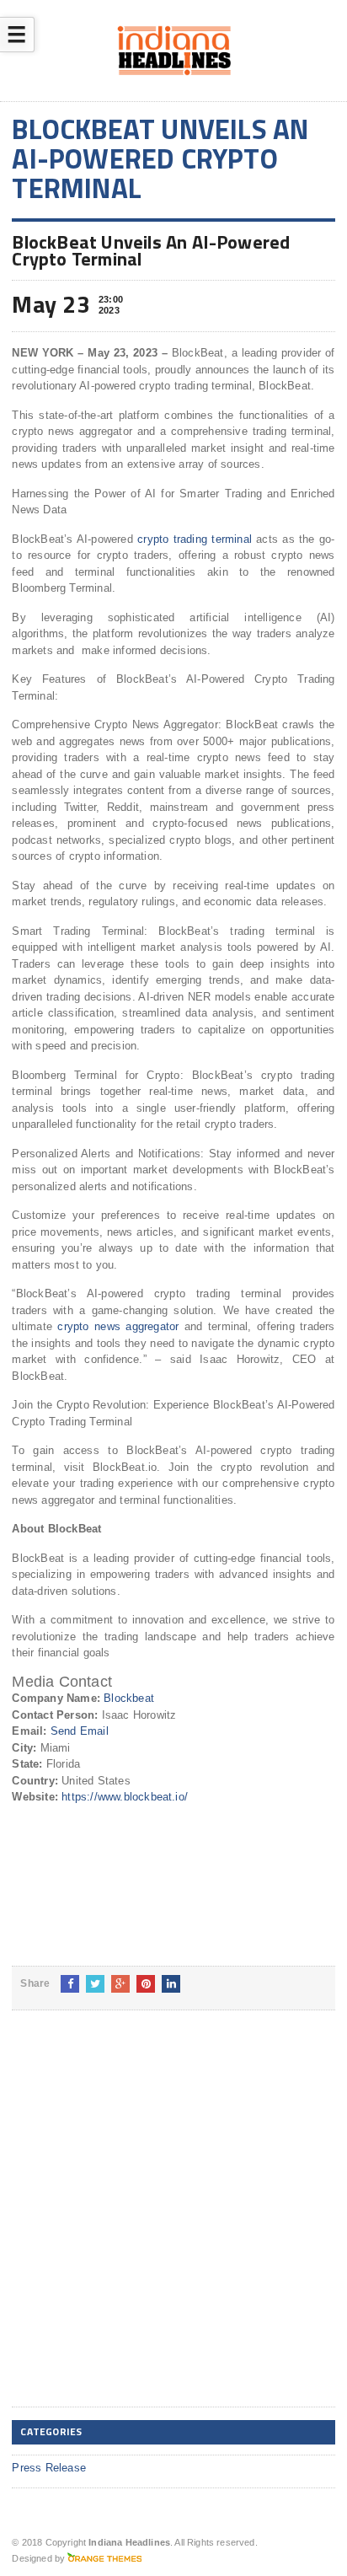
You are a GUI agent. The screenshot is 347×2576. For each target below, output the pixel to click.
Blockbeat (129, 1698)
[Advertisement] (173, 2222)
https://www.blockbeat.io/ (125, 1797)
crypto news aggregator (118, 1326)
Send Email (80, 1731)
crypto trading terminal (195, 539)
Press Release (49, 2468)
